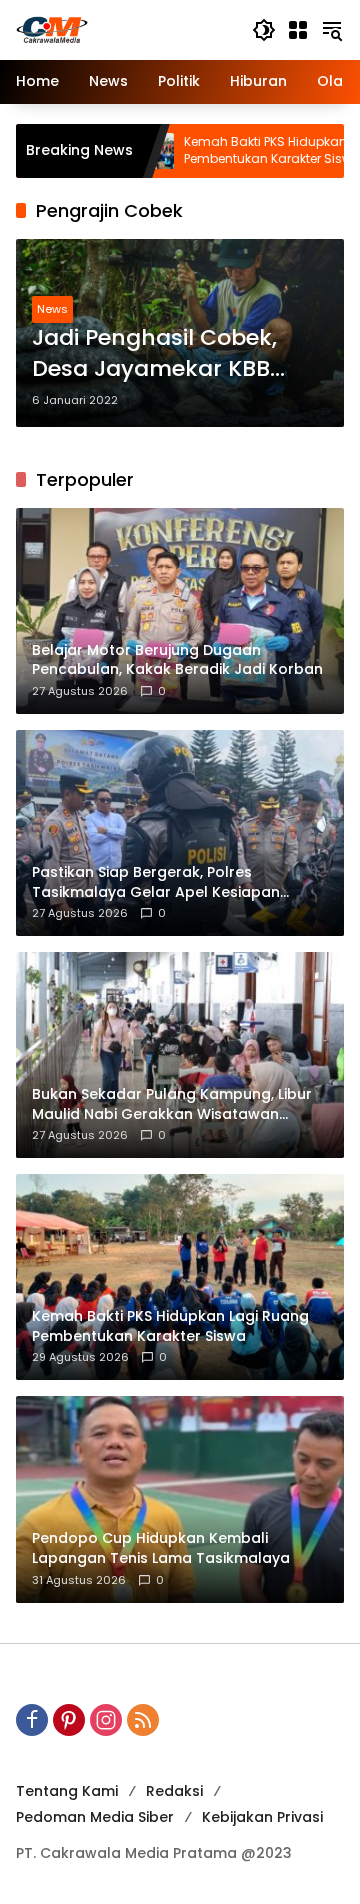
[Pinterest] (69, 1720)
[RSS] (143, 1720)
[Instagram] (106, 1720)
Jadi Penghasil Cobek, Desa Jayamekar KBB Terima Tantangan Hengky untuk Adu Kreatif (176, 354)
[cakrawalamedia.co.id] (124, 29)
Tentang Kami (67, 1791)
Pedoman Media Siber (95, 1817)
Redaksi (174, 1791)
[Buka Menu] (298, 30)
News (52, 309)
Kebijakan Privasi (262, 1817)
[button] (264, 30)
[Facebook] (32, 1720)
